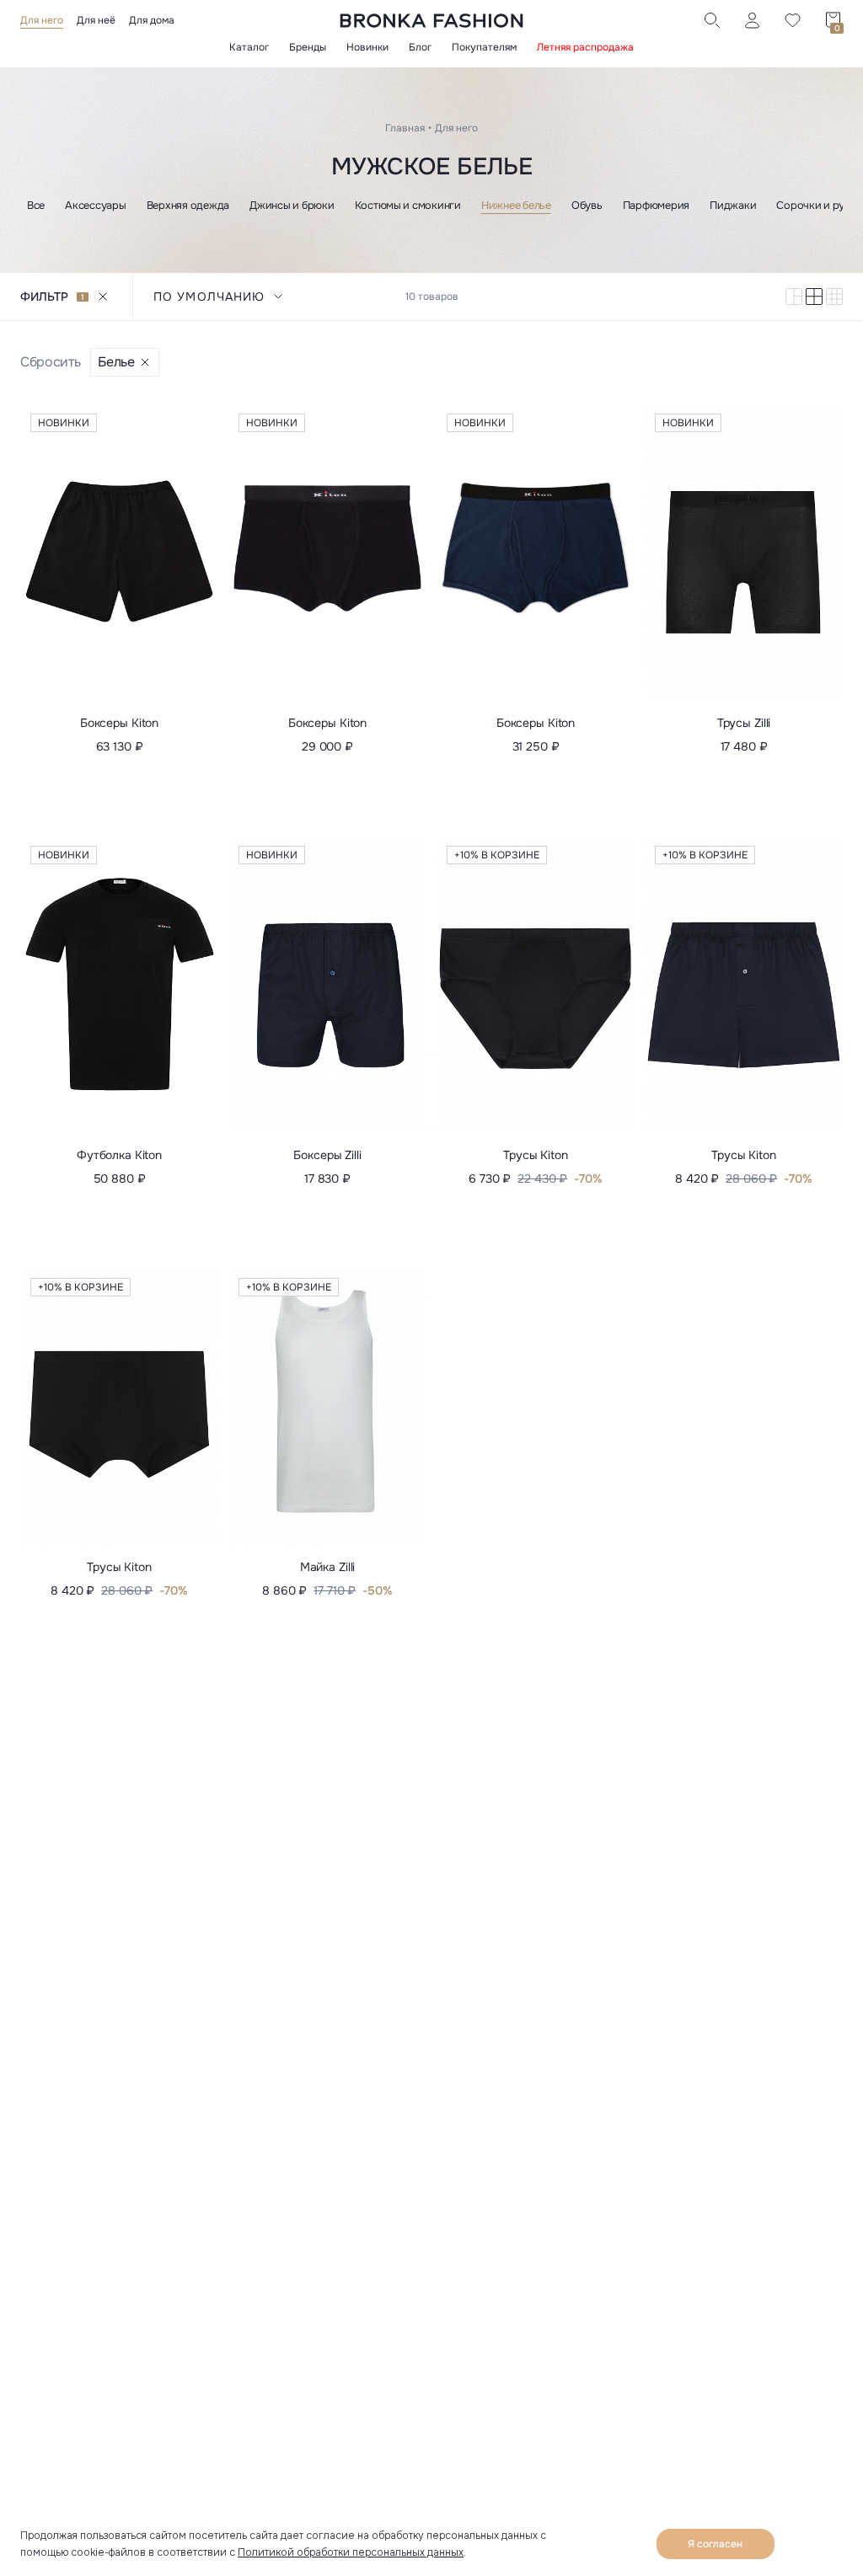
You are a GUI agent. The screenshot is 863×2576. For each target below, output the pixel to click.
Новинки (367, 47)
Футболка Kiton (119, 1155)
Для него (42, 20)
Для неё (96, 20)
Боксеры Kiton (119, 723)
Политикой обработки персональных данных (351, 2552)
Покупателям (484, 47)
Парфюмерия (656, 206)
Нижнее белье (516, 206)
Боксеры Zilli (327, 1155)
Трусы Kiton (535, 1155)
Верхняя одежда (188, 206)
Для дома (152, 20)
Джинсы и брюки (292, 206)
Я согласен (715, 2544)
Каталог (249, 47)
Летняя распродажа (585, 47)
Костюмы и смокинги (408, 206)
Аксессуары (95, 206)
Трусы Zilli (744, 723)
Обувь (587, 206)
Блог (420, 47)
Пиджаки (733, 206)
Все (36, 206)
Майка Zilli (327, 1567)
